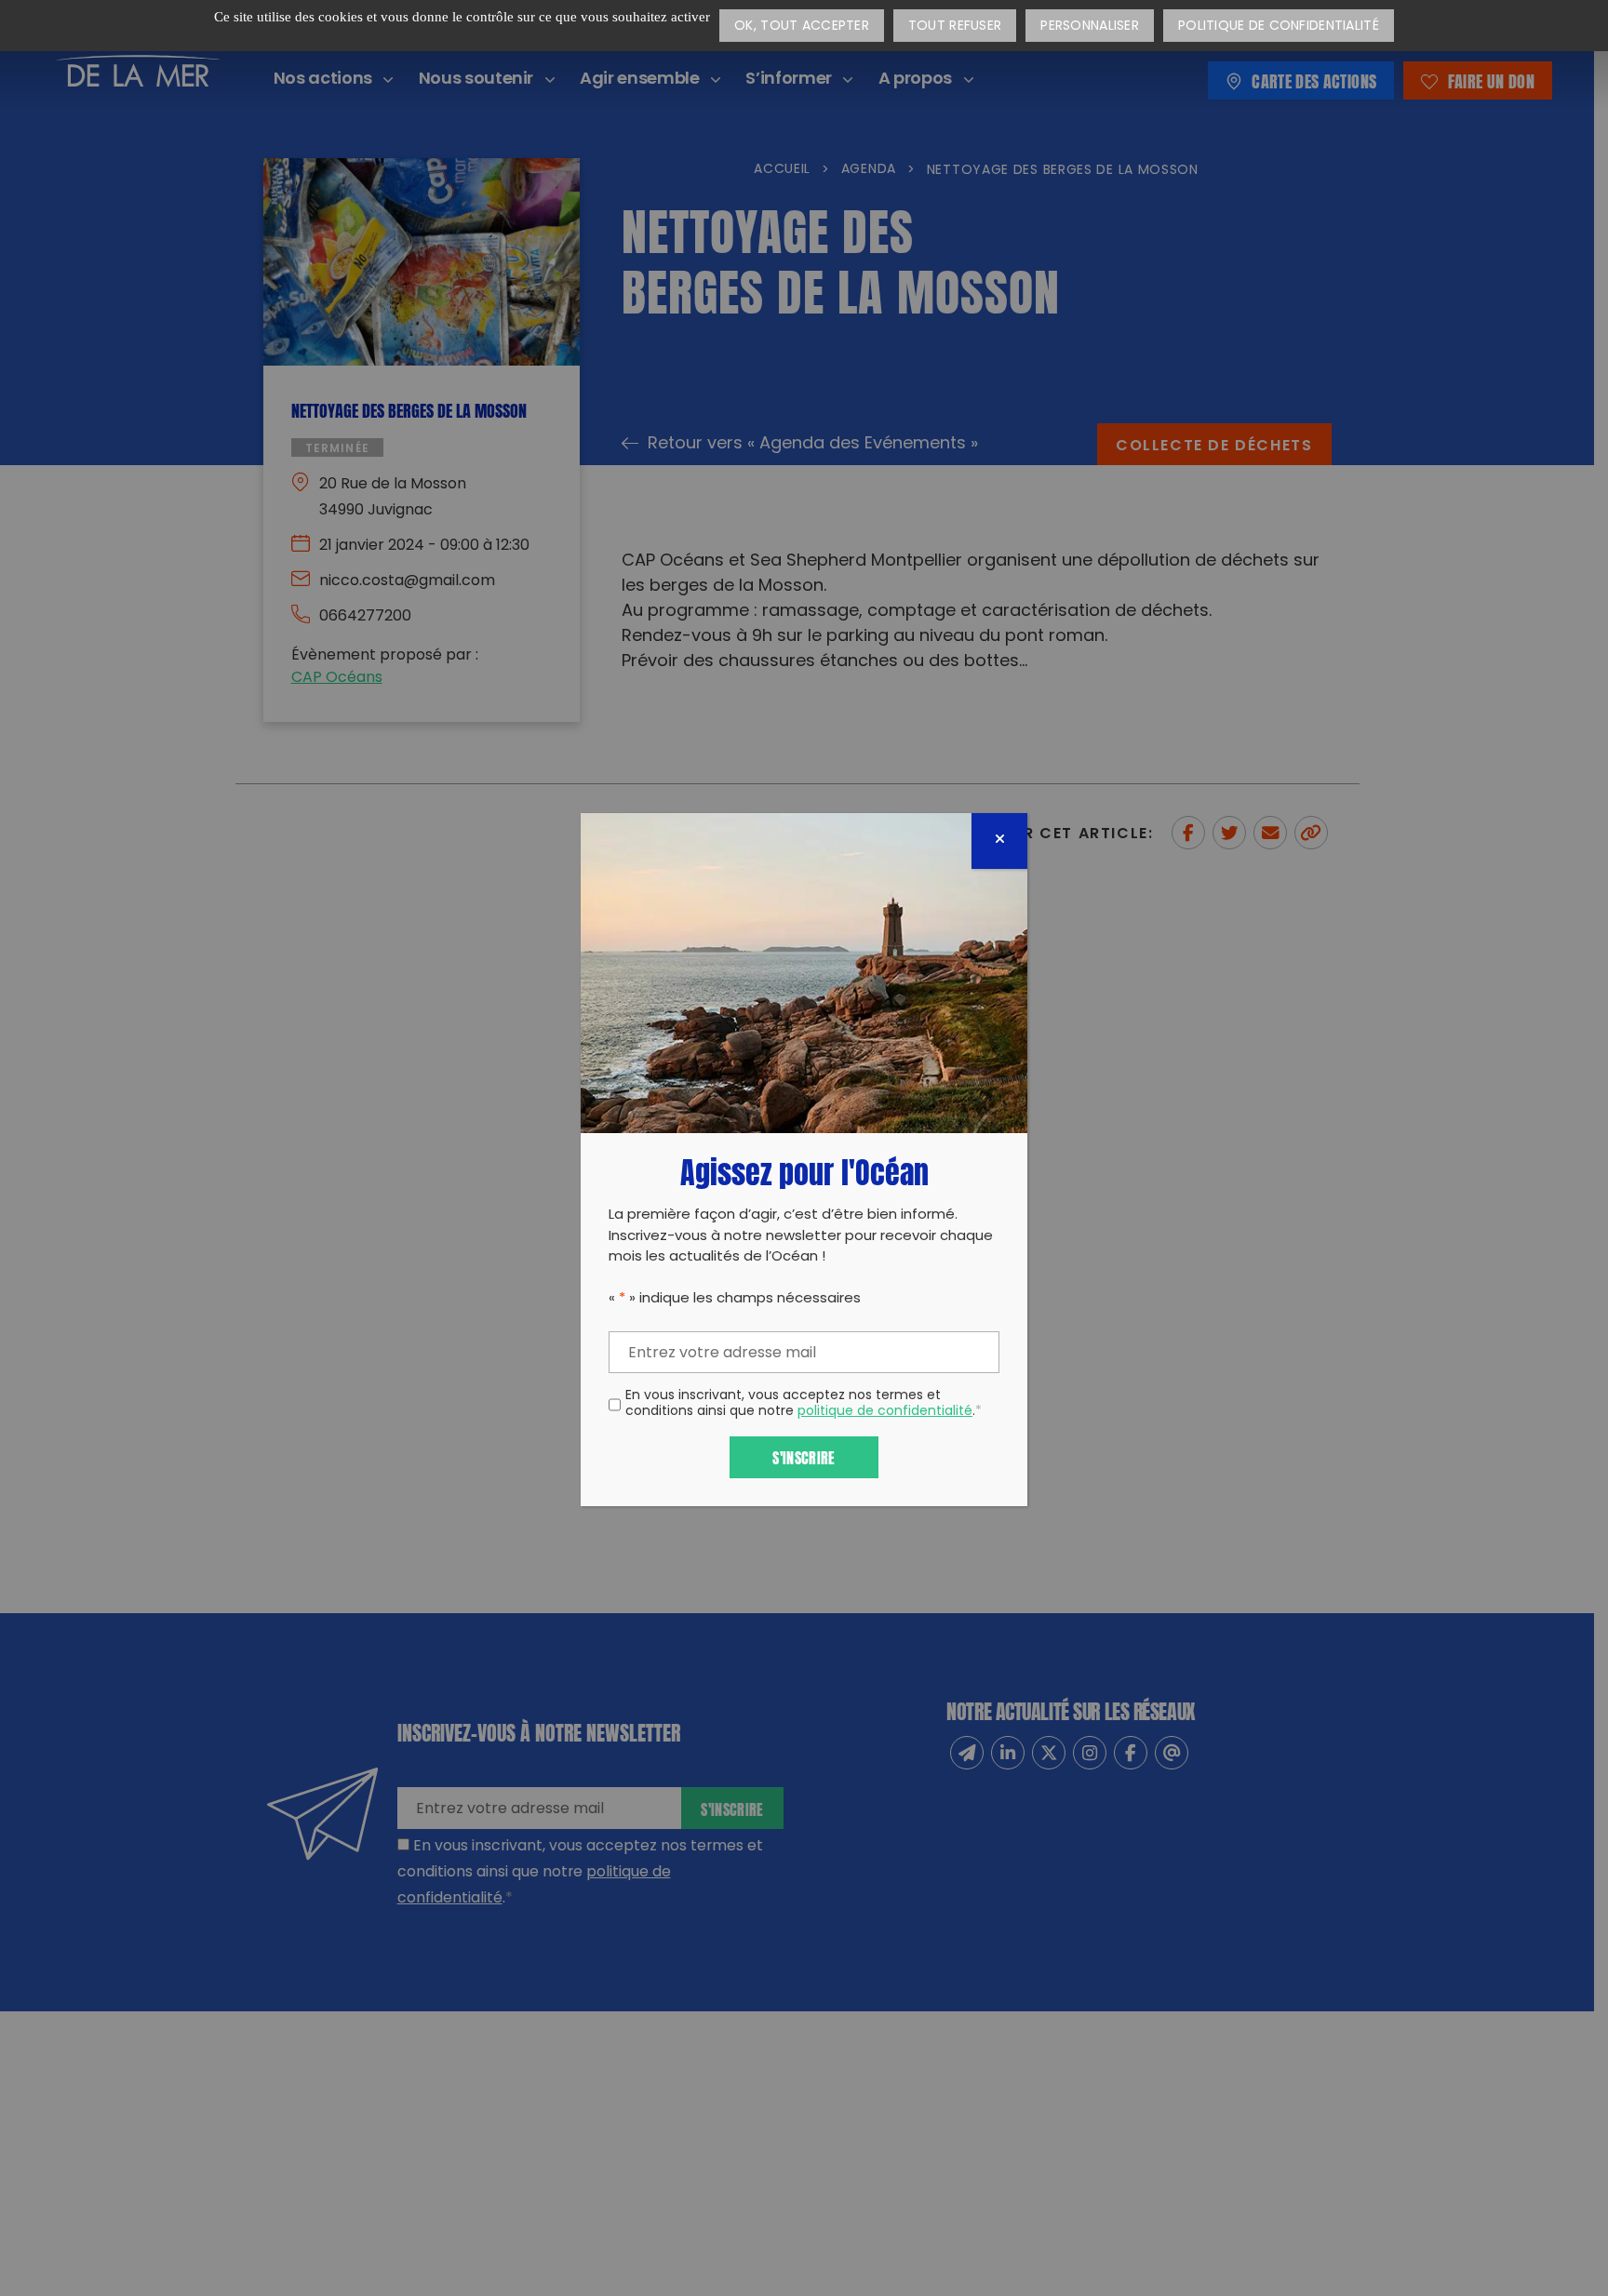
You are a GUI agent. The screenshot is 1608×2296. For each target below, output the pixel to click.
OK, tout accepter (802, 27)
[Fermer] (999, 841)
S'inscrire (804, 1456)
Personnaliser (1090, 27)
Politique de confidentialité (1279, 27)
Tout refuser (955, 27)
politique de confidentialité (885, 1412)
